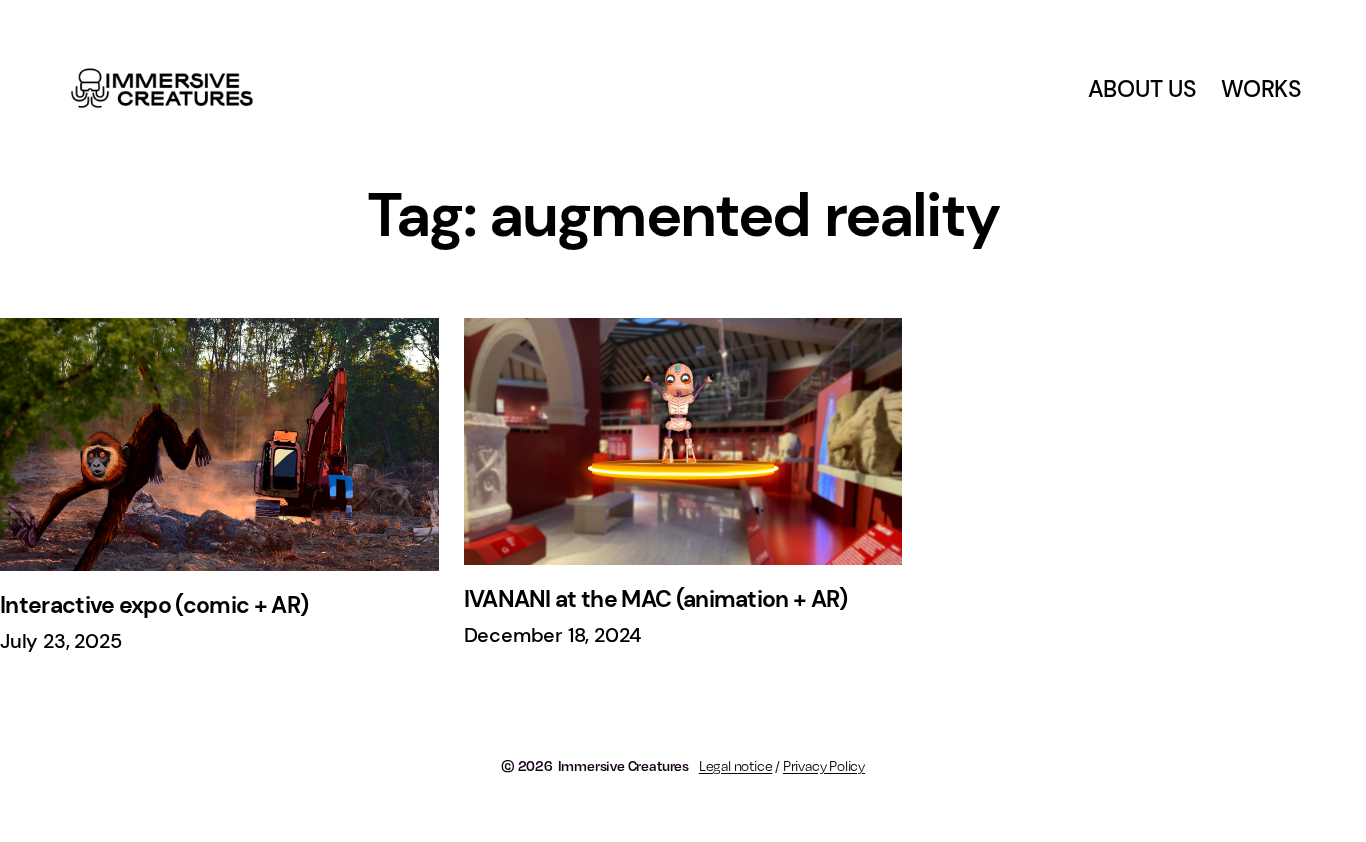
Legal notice (736, 765)
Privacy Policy (824, 765)
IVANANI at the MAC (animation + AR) (656, 599)
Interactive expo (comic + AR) (154, 605)
